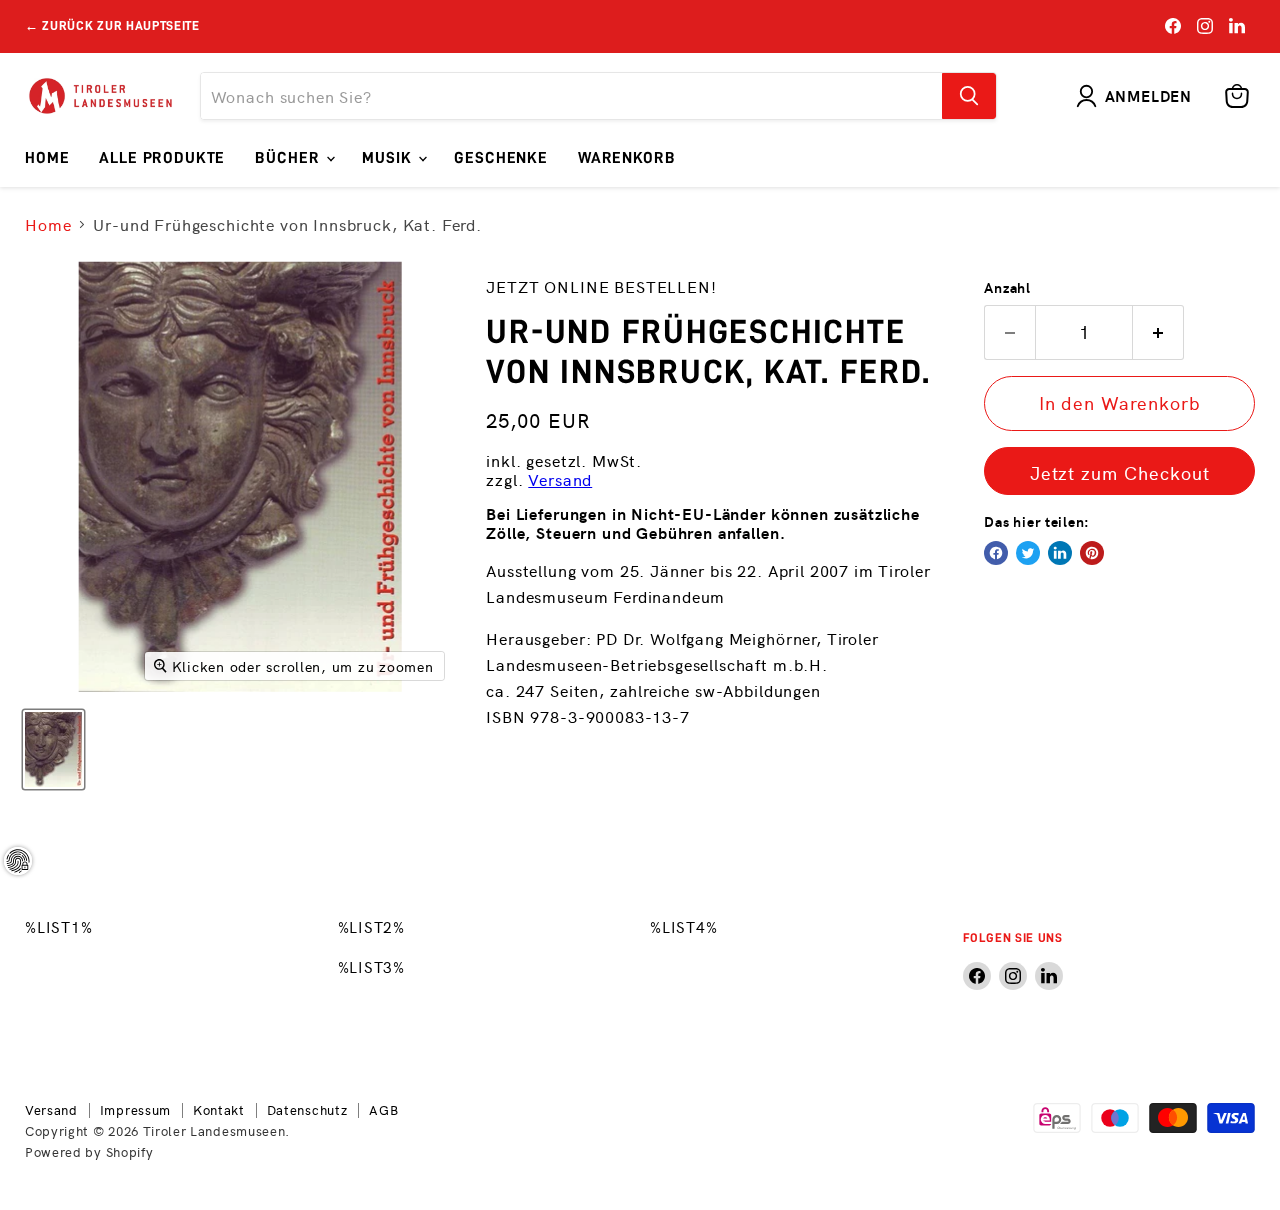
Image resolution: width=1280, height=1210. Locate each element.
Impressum (135, 1109)
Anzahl (1007, 287)
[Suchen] (969, 96)
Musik (389, 158)
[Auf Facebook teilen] (996, 553)
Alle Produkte (162, 158)
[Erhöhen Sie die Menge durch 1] (1158, 332)
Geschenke (501, 158)
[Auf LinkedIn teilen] (1060, 553)
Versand (560, 479)
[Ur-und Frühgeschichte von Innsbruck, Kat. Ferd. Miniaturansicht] (53, 749)
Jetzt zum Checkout (1120, 472)
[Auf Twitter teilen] (1028, 553)
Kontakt (219, 1109)
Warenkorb (627, 158)
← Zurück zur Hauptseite (112, 25)
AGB (383, 1109)
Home (47, 158)
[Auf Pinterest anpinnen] (1092, 553)
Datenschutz (307, 1109)
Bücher (289, 158)
